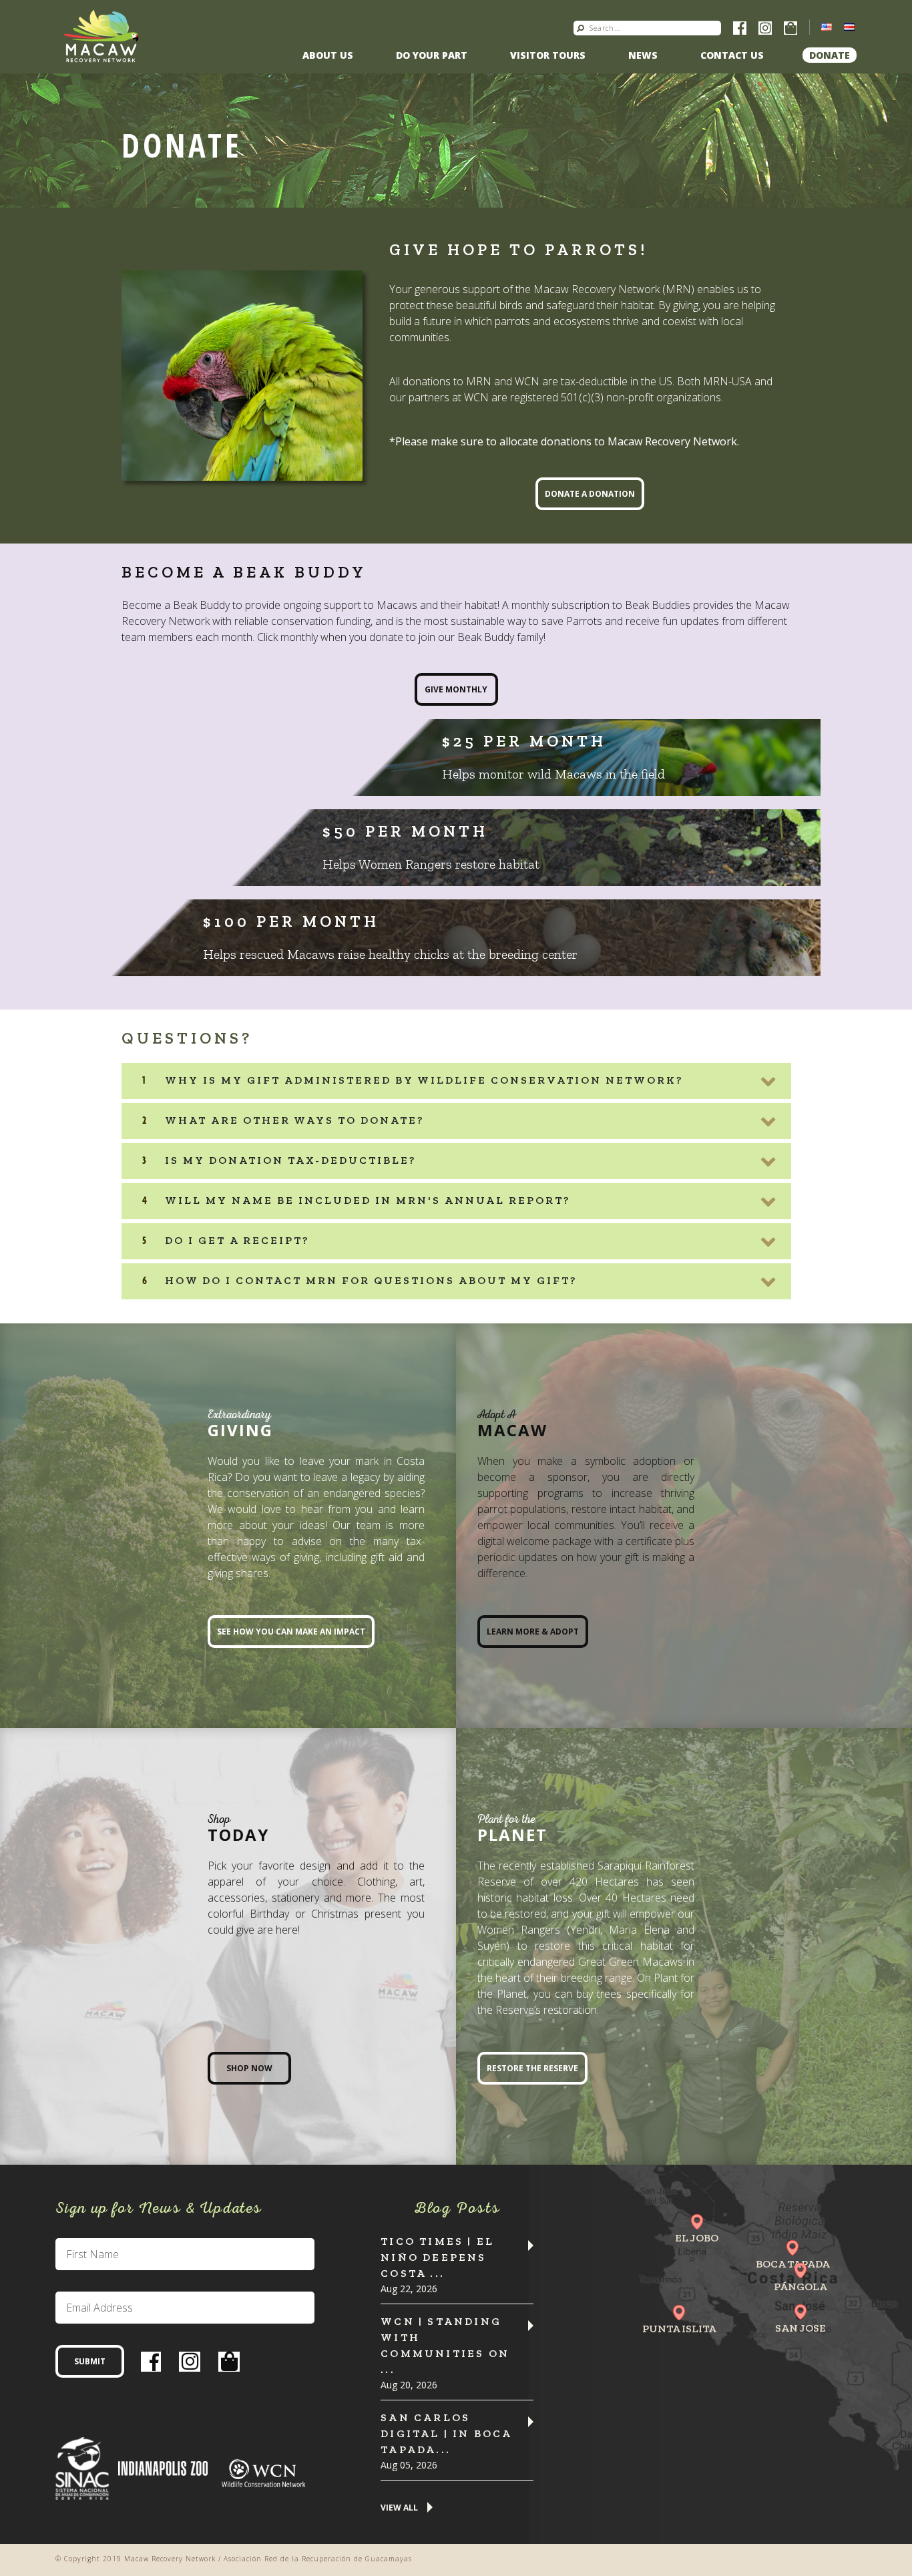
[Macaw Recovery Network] (101, 35)
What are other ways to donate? (295, 1120)
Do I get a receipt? (237, 1240)
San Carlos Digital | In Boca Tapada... (446, 2433)
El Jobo (697, 2238)
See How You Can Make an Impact (291, 1632)
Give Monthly (456, 689)
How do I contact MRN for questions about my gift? (371, 1280)
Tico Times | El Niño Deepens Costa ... (437, 2257)
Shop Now (249, 2068)
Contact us (732, 55)
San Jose (801, 2328)
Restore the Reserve (532, 2068)
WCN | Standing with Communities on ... (445, 2345)
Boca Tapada (793, 2264)
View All (399, 2508)
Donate (830, 55)
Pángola (801, 2287)
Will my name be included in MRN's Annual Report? (368, 1200)
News (643, 55)
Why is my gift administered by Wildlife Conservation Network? (424, 1080)
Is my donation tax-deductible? (291, 1160)
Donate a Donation (590, 494)
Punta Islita (679, 2329)
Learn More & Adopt (533, 1632)
